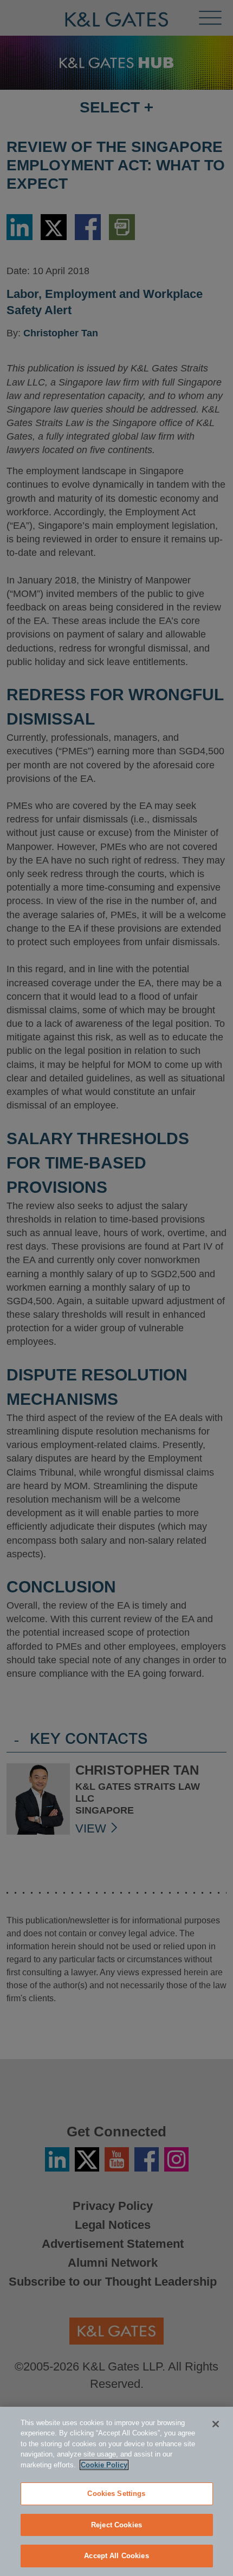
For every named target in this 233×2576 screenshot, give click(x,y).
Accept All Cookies (116, 2556)
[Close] (216, 2424)
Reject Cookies (116, 2525)
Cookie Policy (104, 2465)
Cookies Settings (116, 2494)
